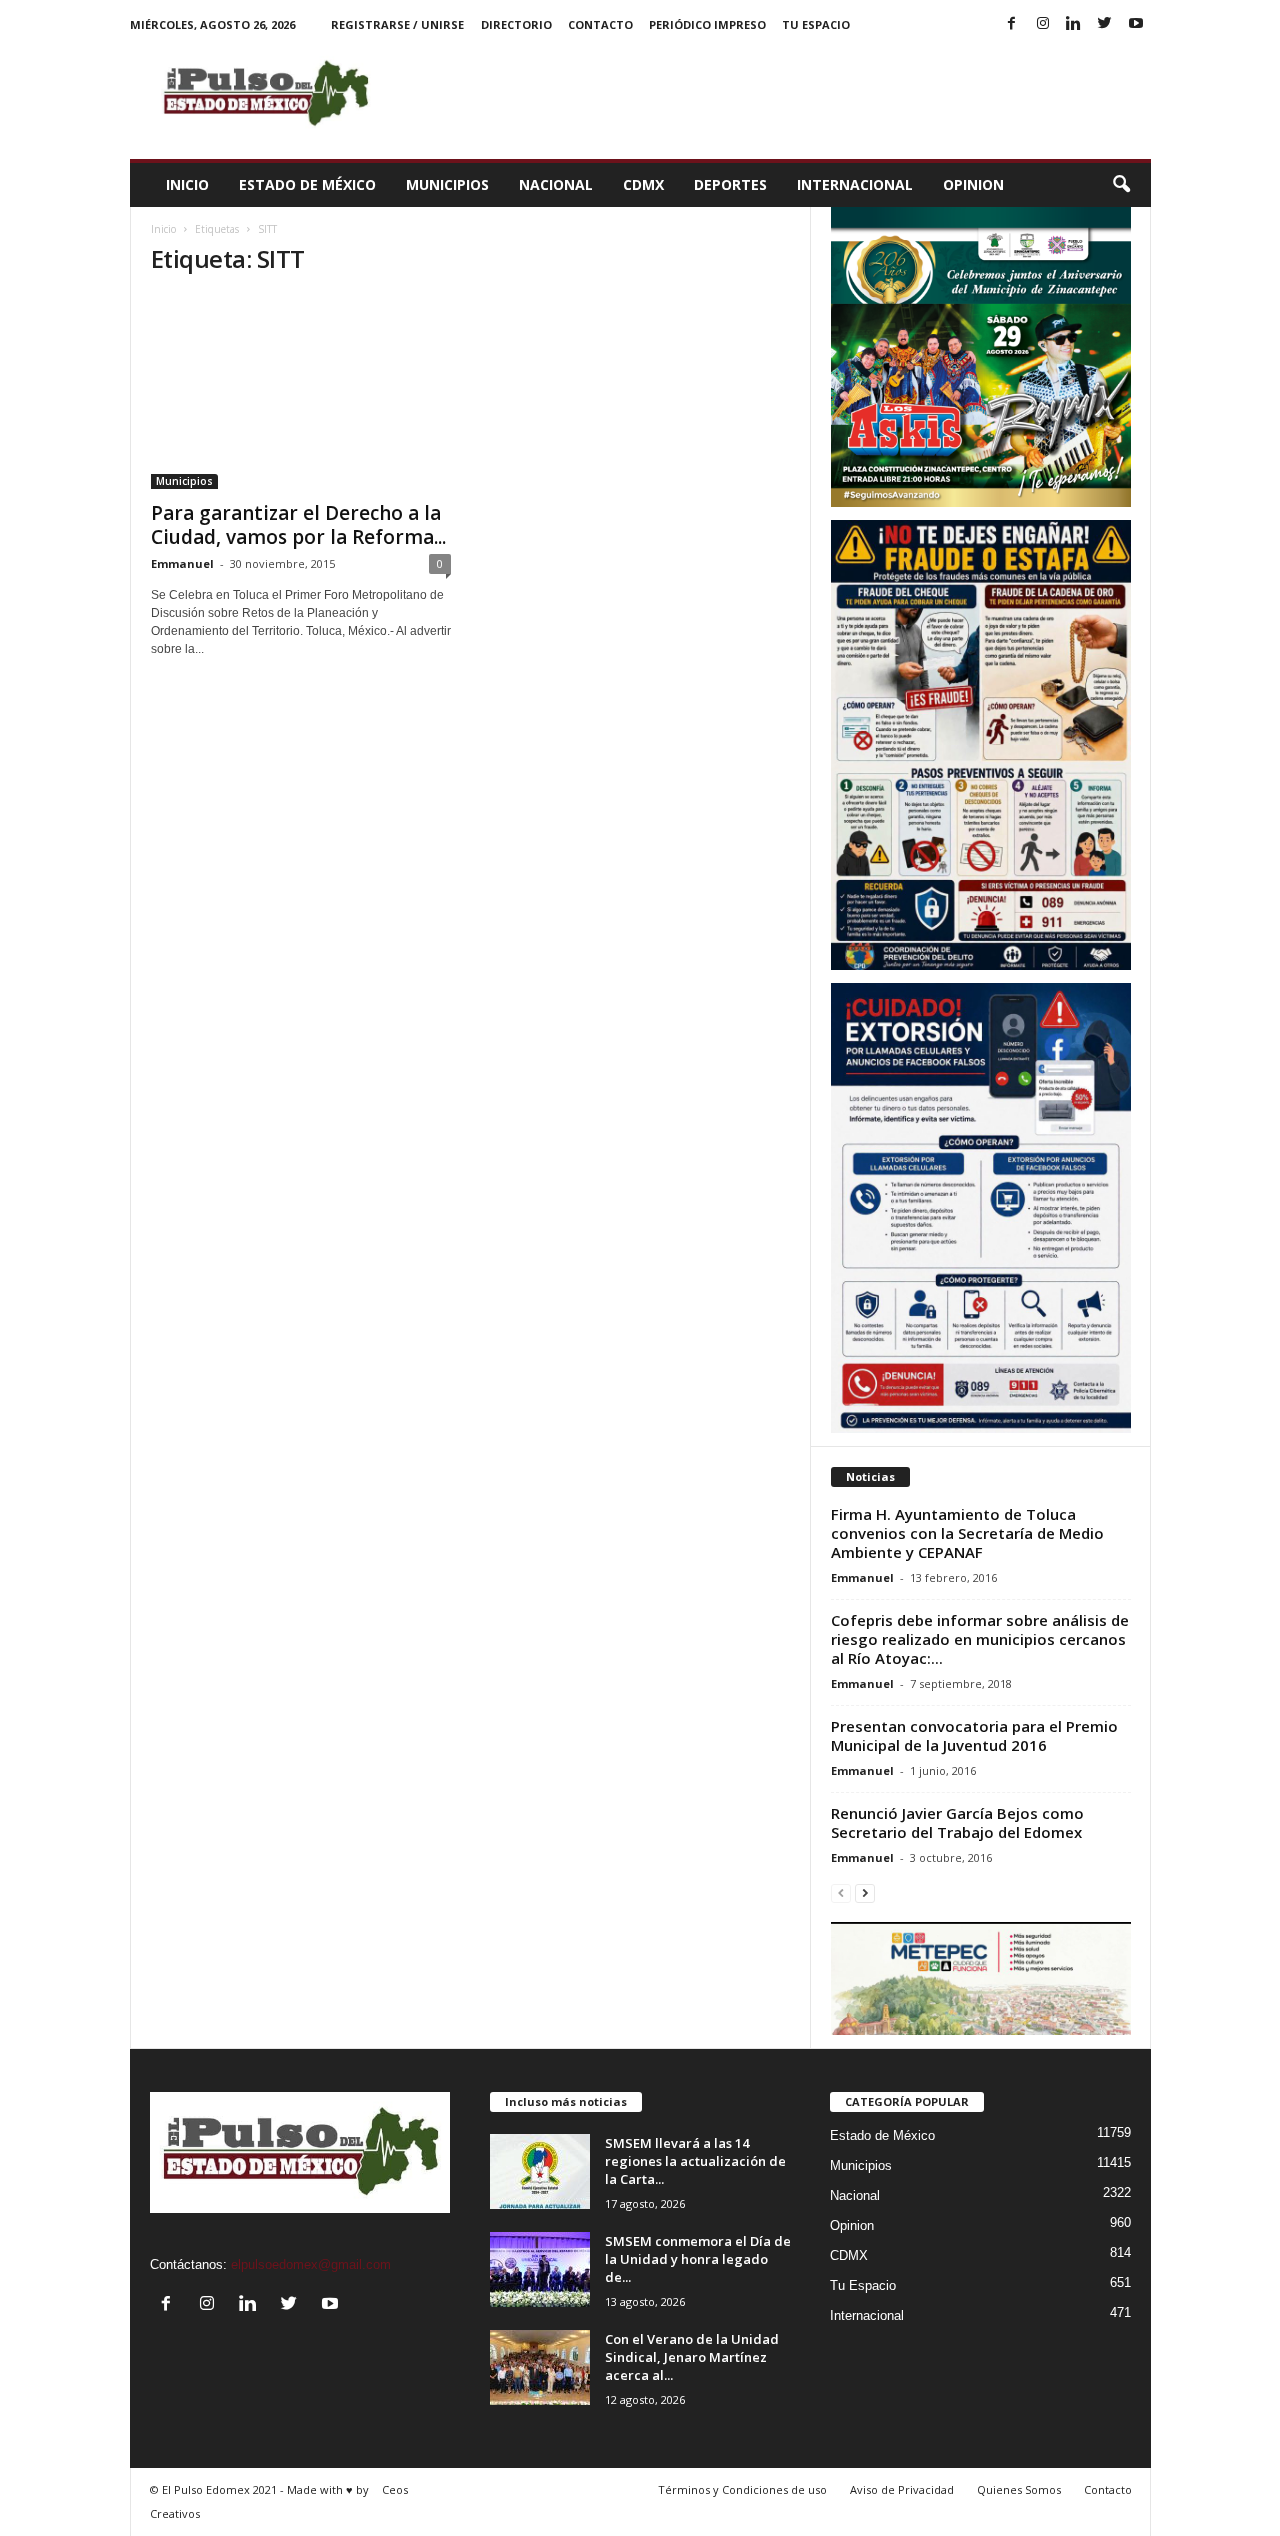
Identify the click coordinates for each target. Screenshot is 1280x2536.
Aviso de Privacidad (902, 2489)
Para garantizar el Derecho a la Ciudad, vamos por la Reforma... (298, 525)
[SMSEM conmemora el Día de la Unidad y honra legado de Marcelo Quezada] (540, 2269)
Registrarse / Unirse (397, 24)
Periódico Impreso (707, 24)
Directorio (516, 24)
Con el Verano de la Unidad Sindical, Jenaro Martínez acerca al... (692, 2357)
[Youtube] (1136, 24)
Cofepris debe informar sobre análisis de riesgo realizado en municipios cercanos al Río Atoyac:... (980, 1639)
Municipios (447, 184)
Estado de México (307, 184)
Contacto (600, 24)
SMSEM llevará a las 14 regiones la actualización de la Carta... (695, 2161)
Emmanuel (182, 563)
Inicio (187, 184)
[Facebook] (1012, 24)
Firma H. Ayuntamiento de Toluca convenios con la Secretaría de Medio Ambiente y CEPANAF (967, 1533)
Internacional (855, 184)
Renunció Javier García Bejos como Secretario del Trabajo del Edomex (957, 1822)
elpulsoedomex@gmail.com (311, 2264)
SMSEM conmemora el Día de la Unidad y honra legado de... (698, 2259)
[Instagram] (1043, 24)
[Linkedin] (1074, 24)
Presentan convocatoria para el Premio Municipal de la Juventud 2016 (974, 1735)
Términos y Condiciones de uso (742, 2489)
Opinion (973, 184)
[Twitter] (1105, 24)
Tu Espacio (816, 24)
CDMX (643, 184)
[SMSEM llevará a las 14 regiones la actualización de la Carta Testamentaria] (540, 2171)
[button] (1121, 185)
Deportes (730, 184)
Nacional (556, 184)
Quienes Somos (1019, 2489)
